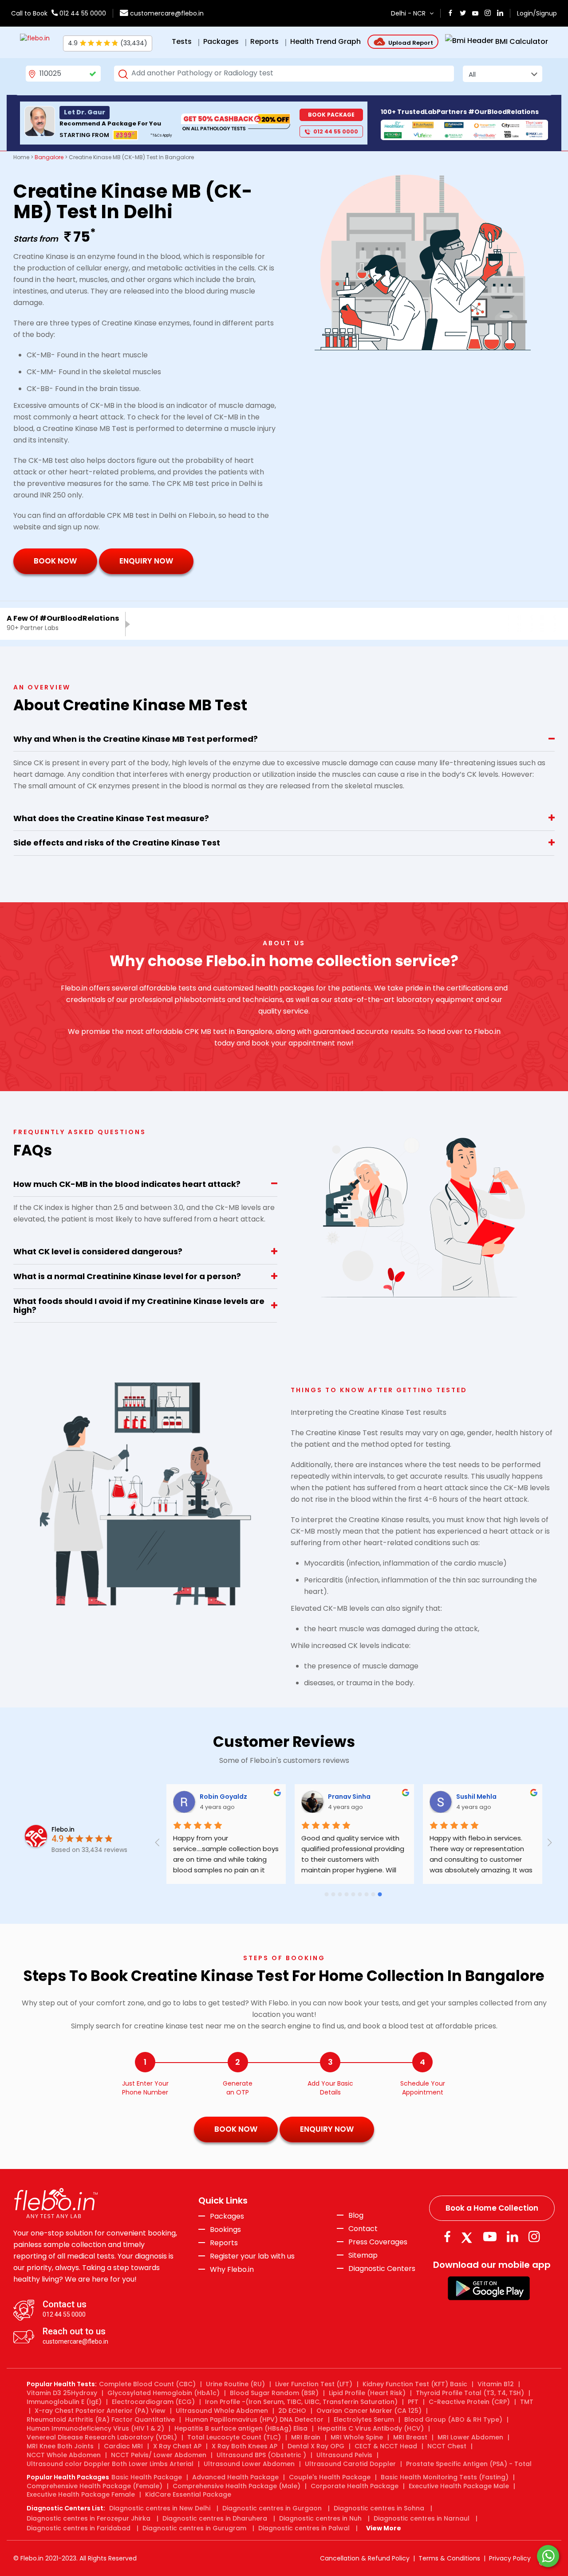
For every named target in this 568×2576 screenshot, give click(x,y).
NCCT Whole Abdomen (64, 2455)
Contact (363, 2229)
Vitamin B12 (496, 2384)
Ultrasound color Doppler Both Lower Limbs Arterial (110, 2464)
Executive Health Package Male (459, 2486)
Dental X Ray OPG (316, 2446)
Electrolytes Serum (364, 2419)
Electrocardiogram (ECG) (153, 2402)
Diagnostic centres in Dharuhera (215, 2518)
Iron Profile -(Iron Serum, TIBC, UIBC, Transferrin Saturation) (301, 2402)
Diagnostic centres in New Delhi (160, 2508)
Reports (224, 2243)
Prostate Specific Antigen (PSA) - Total (469, 2464)
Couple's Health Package (330, 2477)
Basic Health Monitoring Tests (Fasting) (445, 2477)
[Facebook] (447, 2237)
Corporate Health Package (355, 2486)
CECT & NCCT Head (386, 2446)
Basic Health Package (147, 2477)
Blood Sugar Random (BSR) (274, 2393)
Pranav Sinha (377, 1797)
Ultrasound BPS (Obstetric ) (261, 2455)
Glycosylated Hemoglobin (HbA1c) (164, 2393)
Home (21, 157)
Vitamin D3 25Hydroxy (62, 2393)
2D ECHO (292, 2411)
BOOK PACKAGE (331, 115)
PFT (413, 2402)
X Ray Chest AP (177, 2446)
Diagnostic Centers (382, 2269)
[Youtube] (490, 2237)
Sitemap (363, 2255)
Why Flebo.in (232, 2269)
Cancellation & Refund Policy (365, 2558)
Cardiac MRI (123, 2446)
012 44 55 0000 (82, 13)
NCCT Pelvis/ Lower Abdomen (159, 2455)
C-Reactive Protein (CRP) (469, 2402)
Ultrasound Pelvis (344, 2455)
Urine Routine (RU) (235, 2384)
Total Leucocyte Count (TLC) (234, 2437)
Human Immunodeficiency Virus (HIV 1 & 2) (95, 2428)
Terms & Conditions (449, 2558)
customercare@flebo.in (167, 13)
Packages (227, 2216)
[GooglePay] (489, 2288)
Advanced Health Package (235, 2477)
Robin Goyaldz (251, 1797)
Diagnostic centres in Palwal (304, 2528)
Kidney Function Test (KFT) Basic (415, 2384)
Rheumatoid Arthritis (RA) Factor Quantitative (101, 2419)
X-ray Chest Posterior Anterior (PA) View (100, 2411)
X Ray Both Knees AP (245, 2446)
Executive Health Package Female (81, 2494)
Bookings (225, 2230)
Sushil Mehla (504, 1797)
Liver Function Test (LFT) (314, 2384)
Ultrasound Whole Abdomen (222, 2411)
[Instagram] (534, 2237)
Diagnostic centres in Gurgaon (272, 2508)
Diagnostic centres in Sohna (379, 2508)
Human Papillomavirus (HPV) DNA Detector (254, 2419)
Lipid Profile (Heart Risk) (367, 2393)
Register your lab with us (252, 2256)
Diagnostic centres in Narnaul (422, 2518)
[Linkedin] (513, 2237)
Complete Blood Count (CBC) (147, 2384)
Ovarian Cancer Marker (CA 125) (369, 2411)
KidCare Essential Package (188, 2494)
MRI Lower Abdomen (470, 2437)
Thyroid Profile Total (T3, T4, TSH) (470, 2393)
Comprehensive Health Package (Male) (237, 2486)
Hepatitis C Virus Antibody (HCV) (371, 2428)
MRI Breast (410, 2437)
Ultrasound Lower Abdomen (249, 2464)
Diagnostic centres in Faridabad (79, 2528)
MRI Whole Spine (357, 2437)
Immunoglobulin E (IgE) (64, 2402)
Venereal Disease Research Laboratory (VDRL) (102, 2437)
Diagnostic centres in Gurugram (194, 2528)
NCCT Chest (447, 2446)
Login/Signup (537, 13)
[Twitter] (469, 2237)
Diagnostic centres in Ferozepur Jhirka (89, 2518)
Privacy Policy (510, 2558)
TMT (527, 2402)
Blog (356, 2216)
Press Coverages (378, 2242)
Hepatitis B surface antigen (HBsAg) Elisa (241, 2428)
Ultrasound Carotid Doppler (350, 2464)
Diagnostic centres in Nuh (320, 2518)
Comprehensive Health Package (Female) (95, 2486)
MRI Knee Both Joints (60, 2446)
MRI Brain (306, 2437)
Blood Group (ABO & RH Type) (453, 2419)
